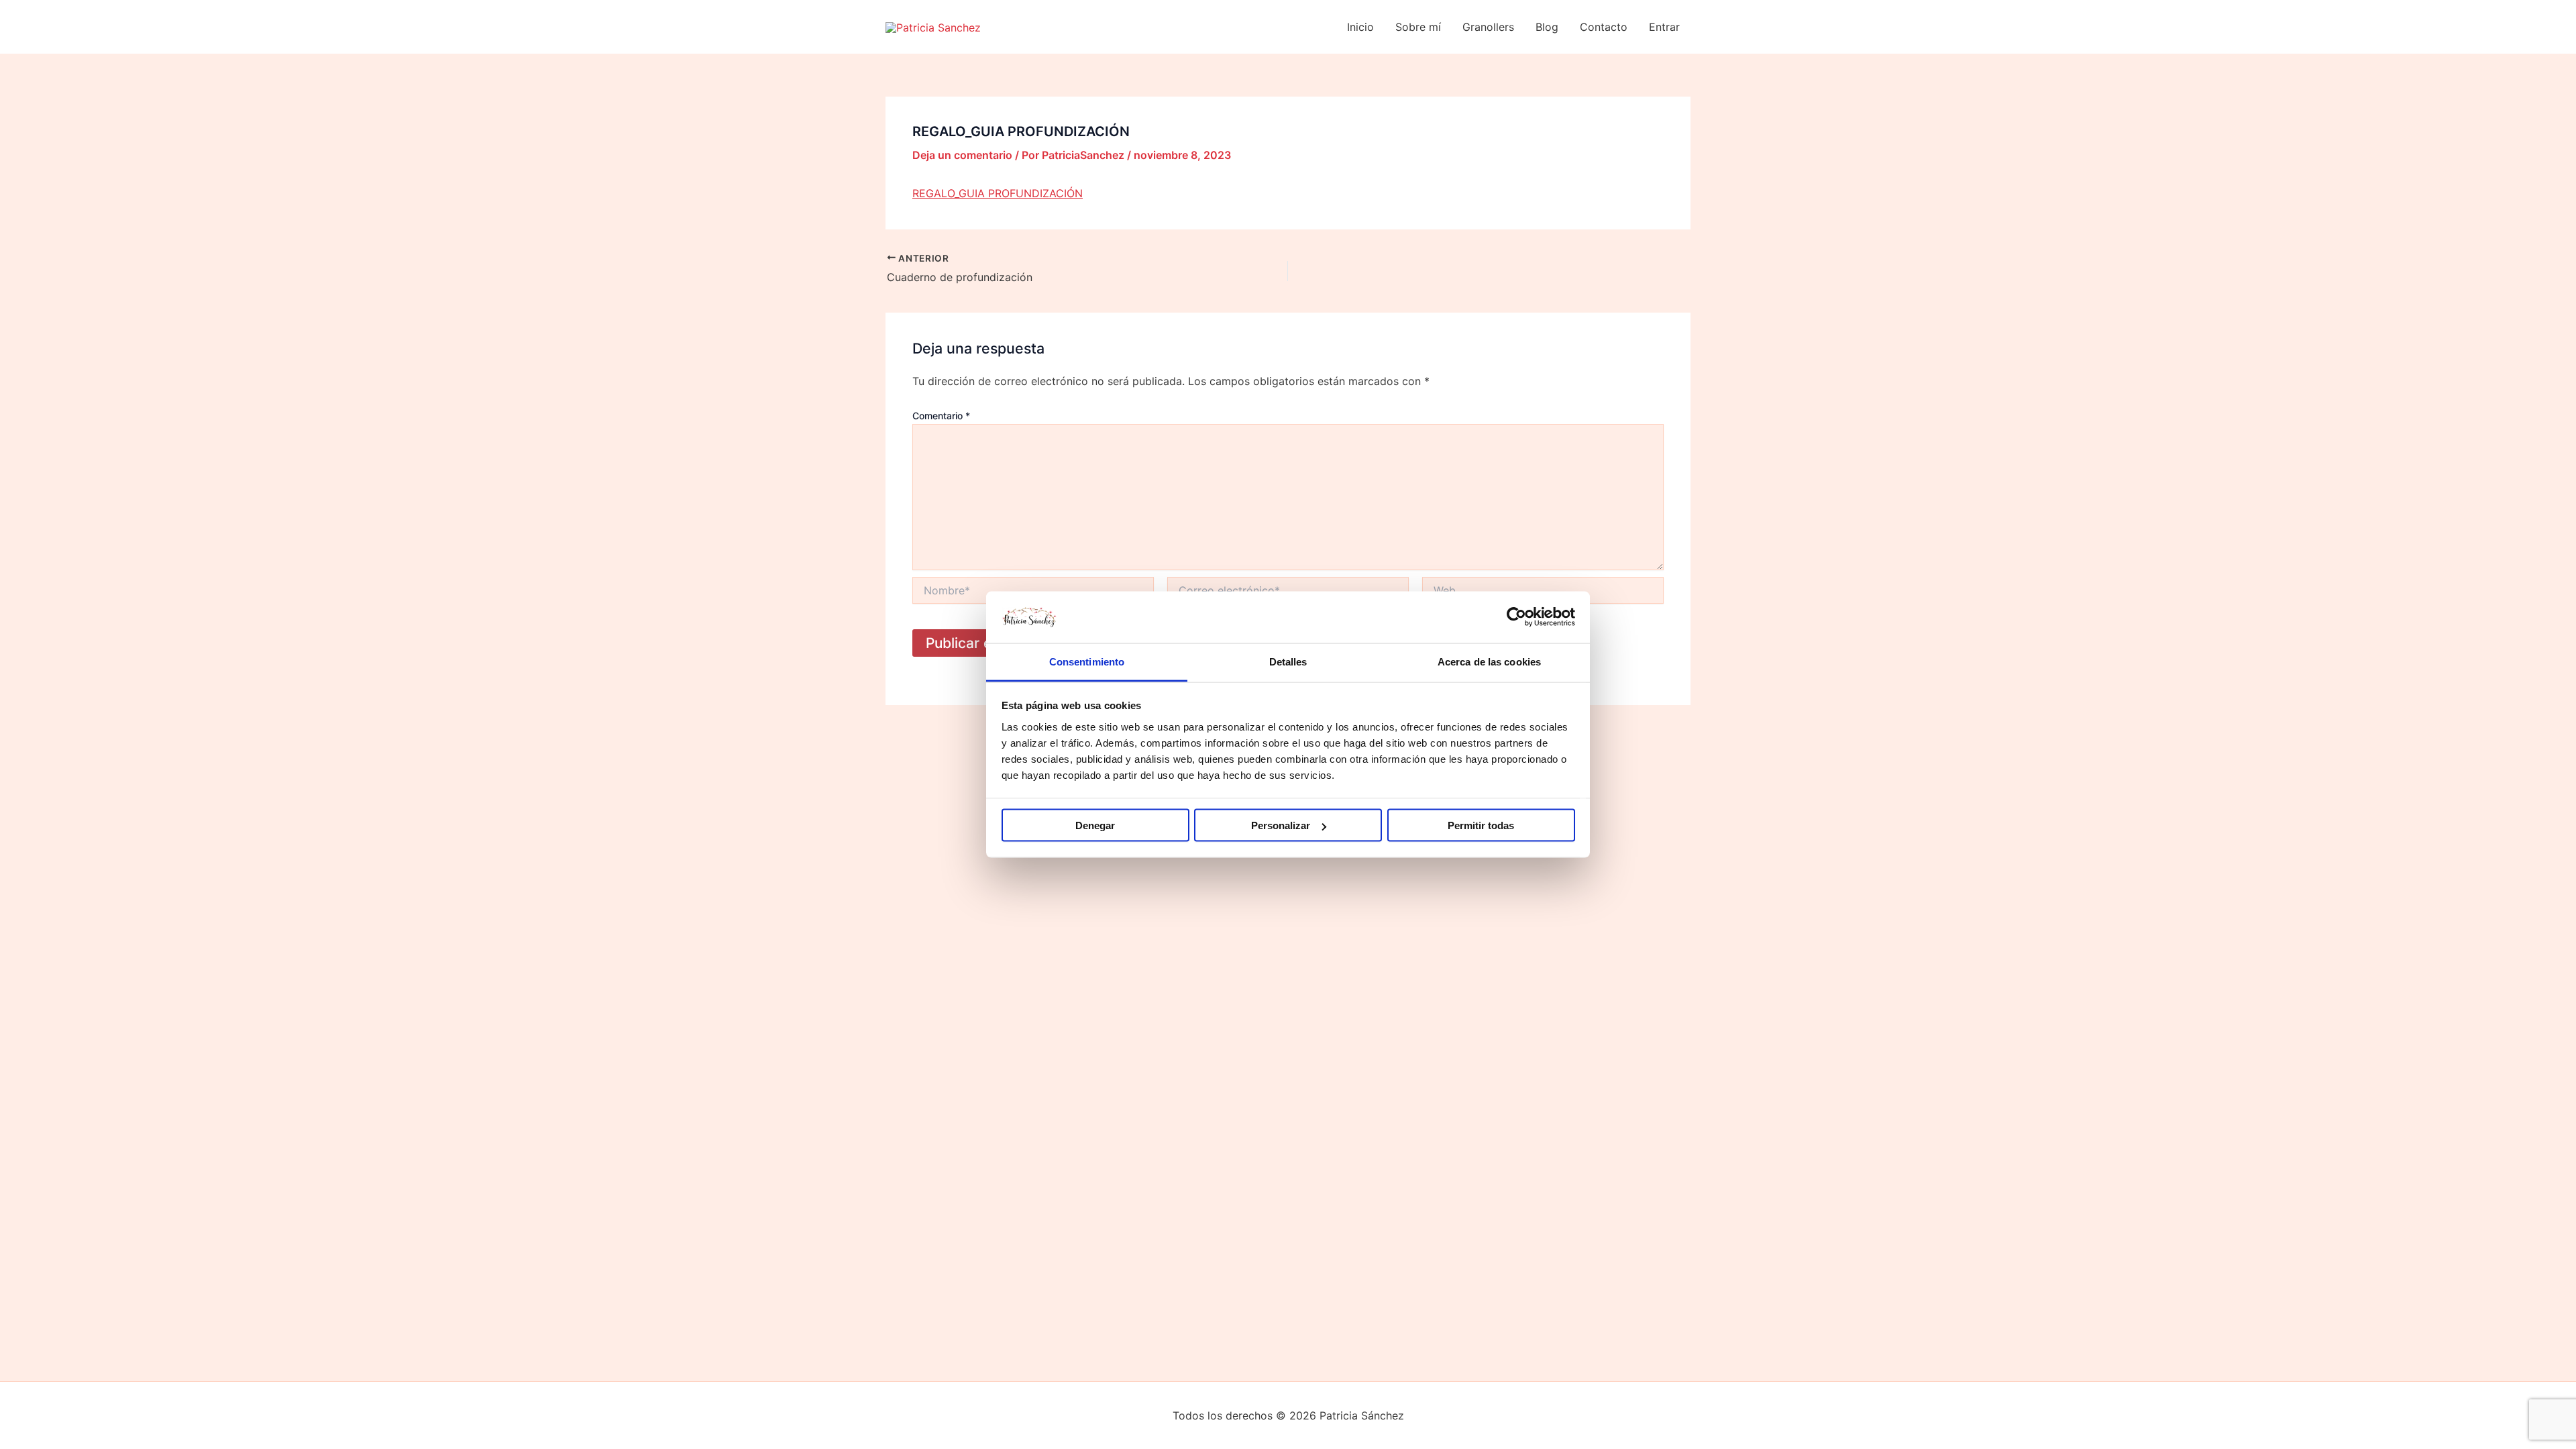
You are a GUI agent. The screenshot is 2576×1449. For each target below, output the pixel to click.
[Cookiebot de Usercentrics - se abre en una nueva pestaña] (1516, 617)
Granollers (1488, 27)
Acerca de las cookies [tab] (1489, 661)
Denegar (1095, 825)
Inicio (1360, 27)
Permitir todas (1481, 825)
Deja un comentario (962, 155)
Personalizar (1281, 825)
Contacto (1604, 27)
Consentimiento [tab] (1087, 661)
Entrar (1664, 27)
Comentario (941, 416)
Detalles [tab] (1288, 661)
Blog (1547, 27)
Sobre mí (1418, 27)
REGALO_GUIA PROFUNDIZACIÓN (998, 193)
